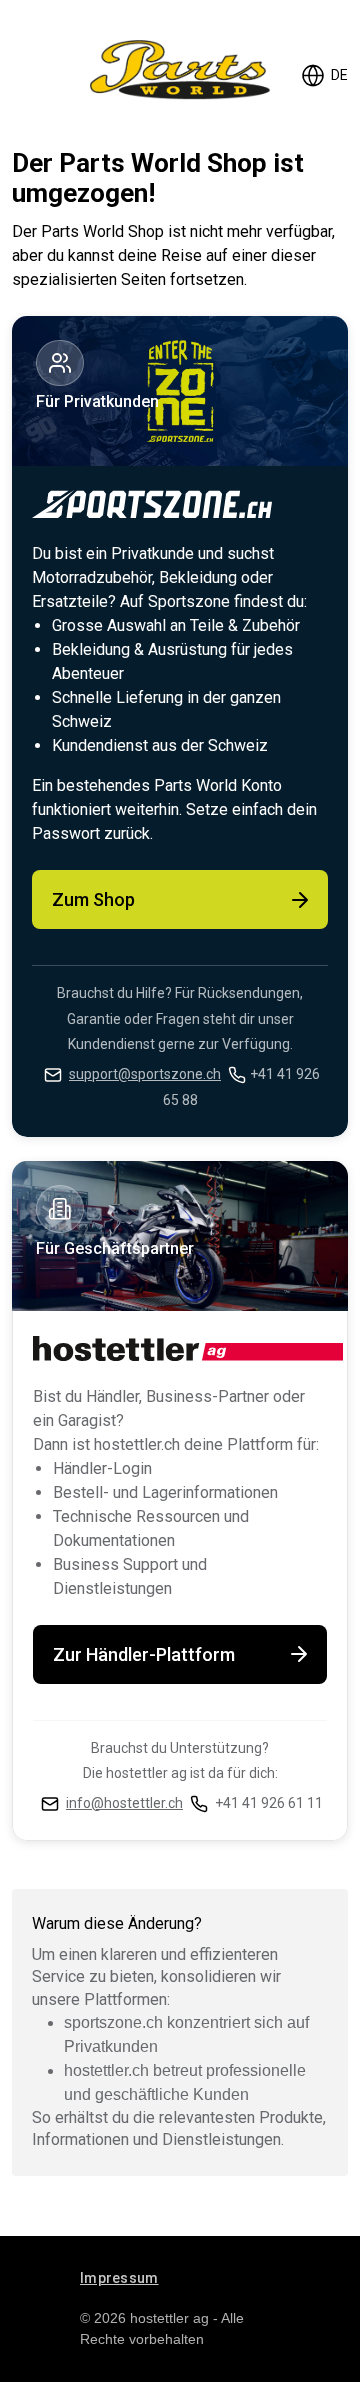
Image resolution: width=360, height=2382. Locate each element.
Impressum (119, 2278)
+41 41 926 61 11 (269, 1803)
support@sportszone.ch (145, 1074)
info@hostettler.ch (124, 1803)
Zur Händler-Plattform (144, 1654)
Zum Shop (93, 899)
